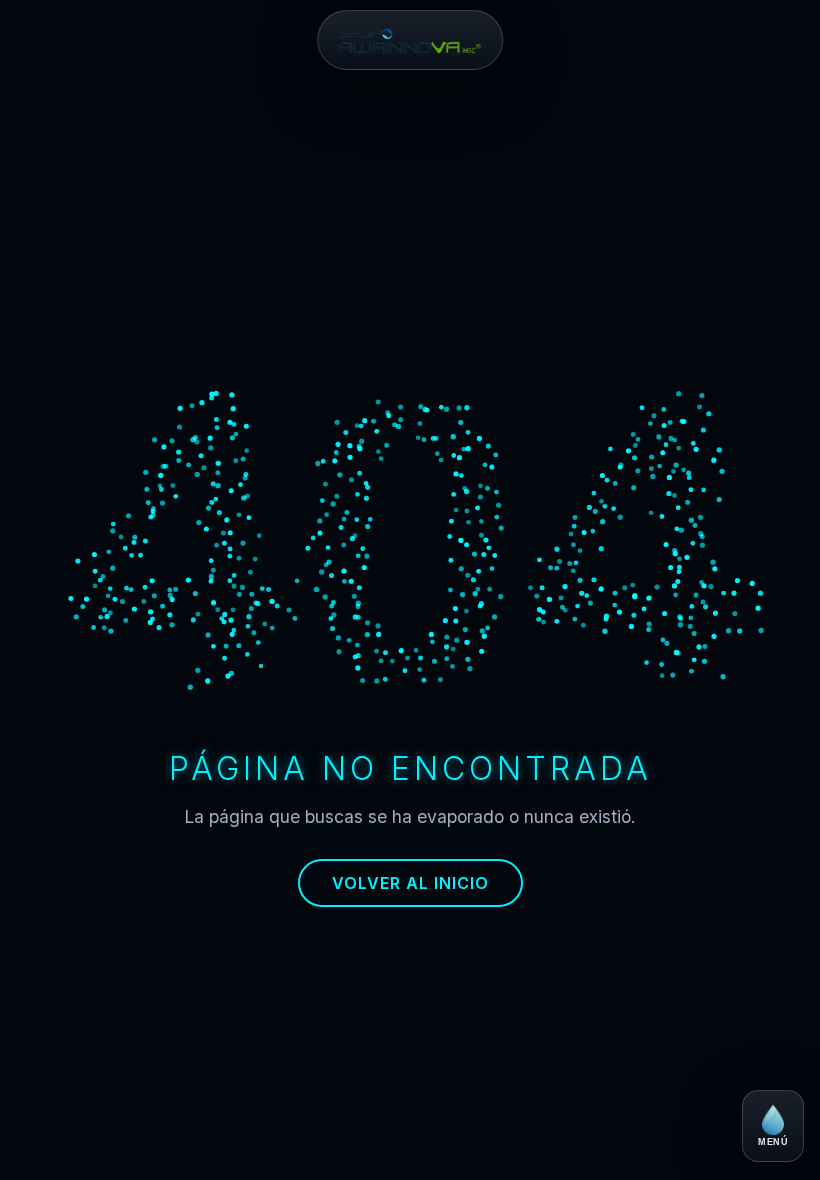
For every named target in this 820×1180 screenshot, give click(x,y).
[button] (410, 40)
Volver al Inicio (410, 883)
